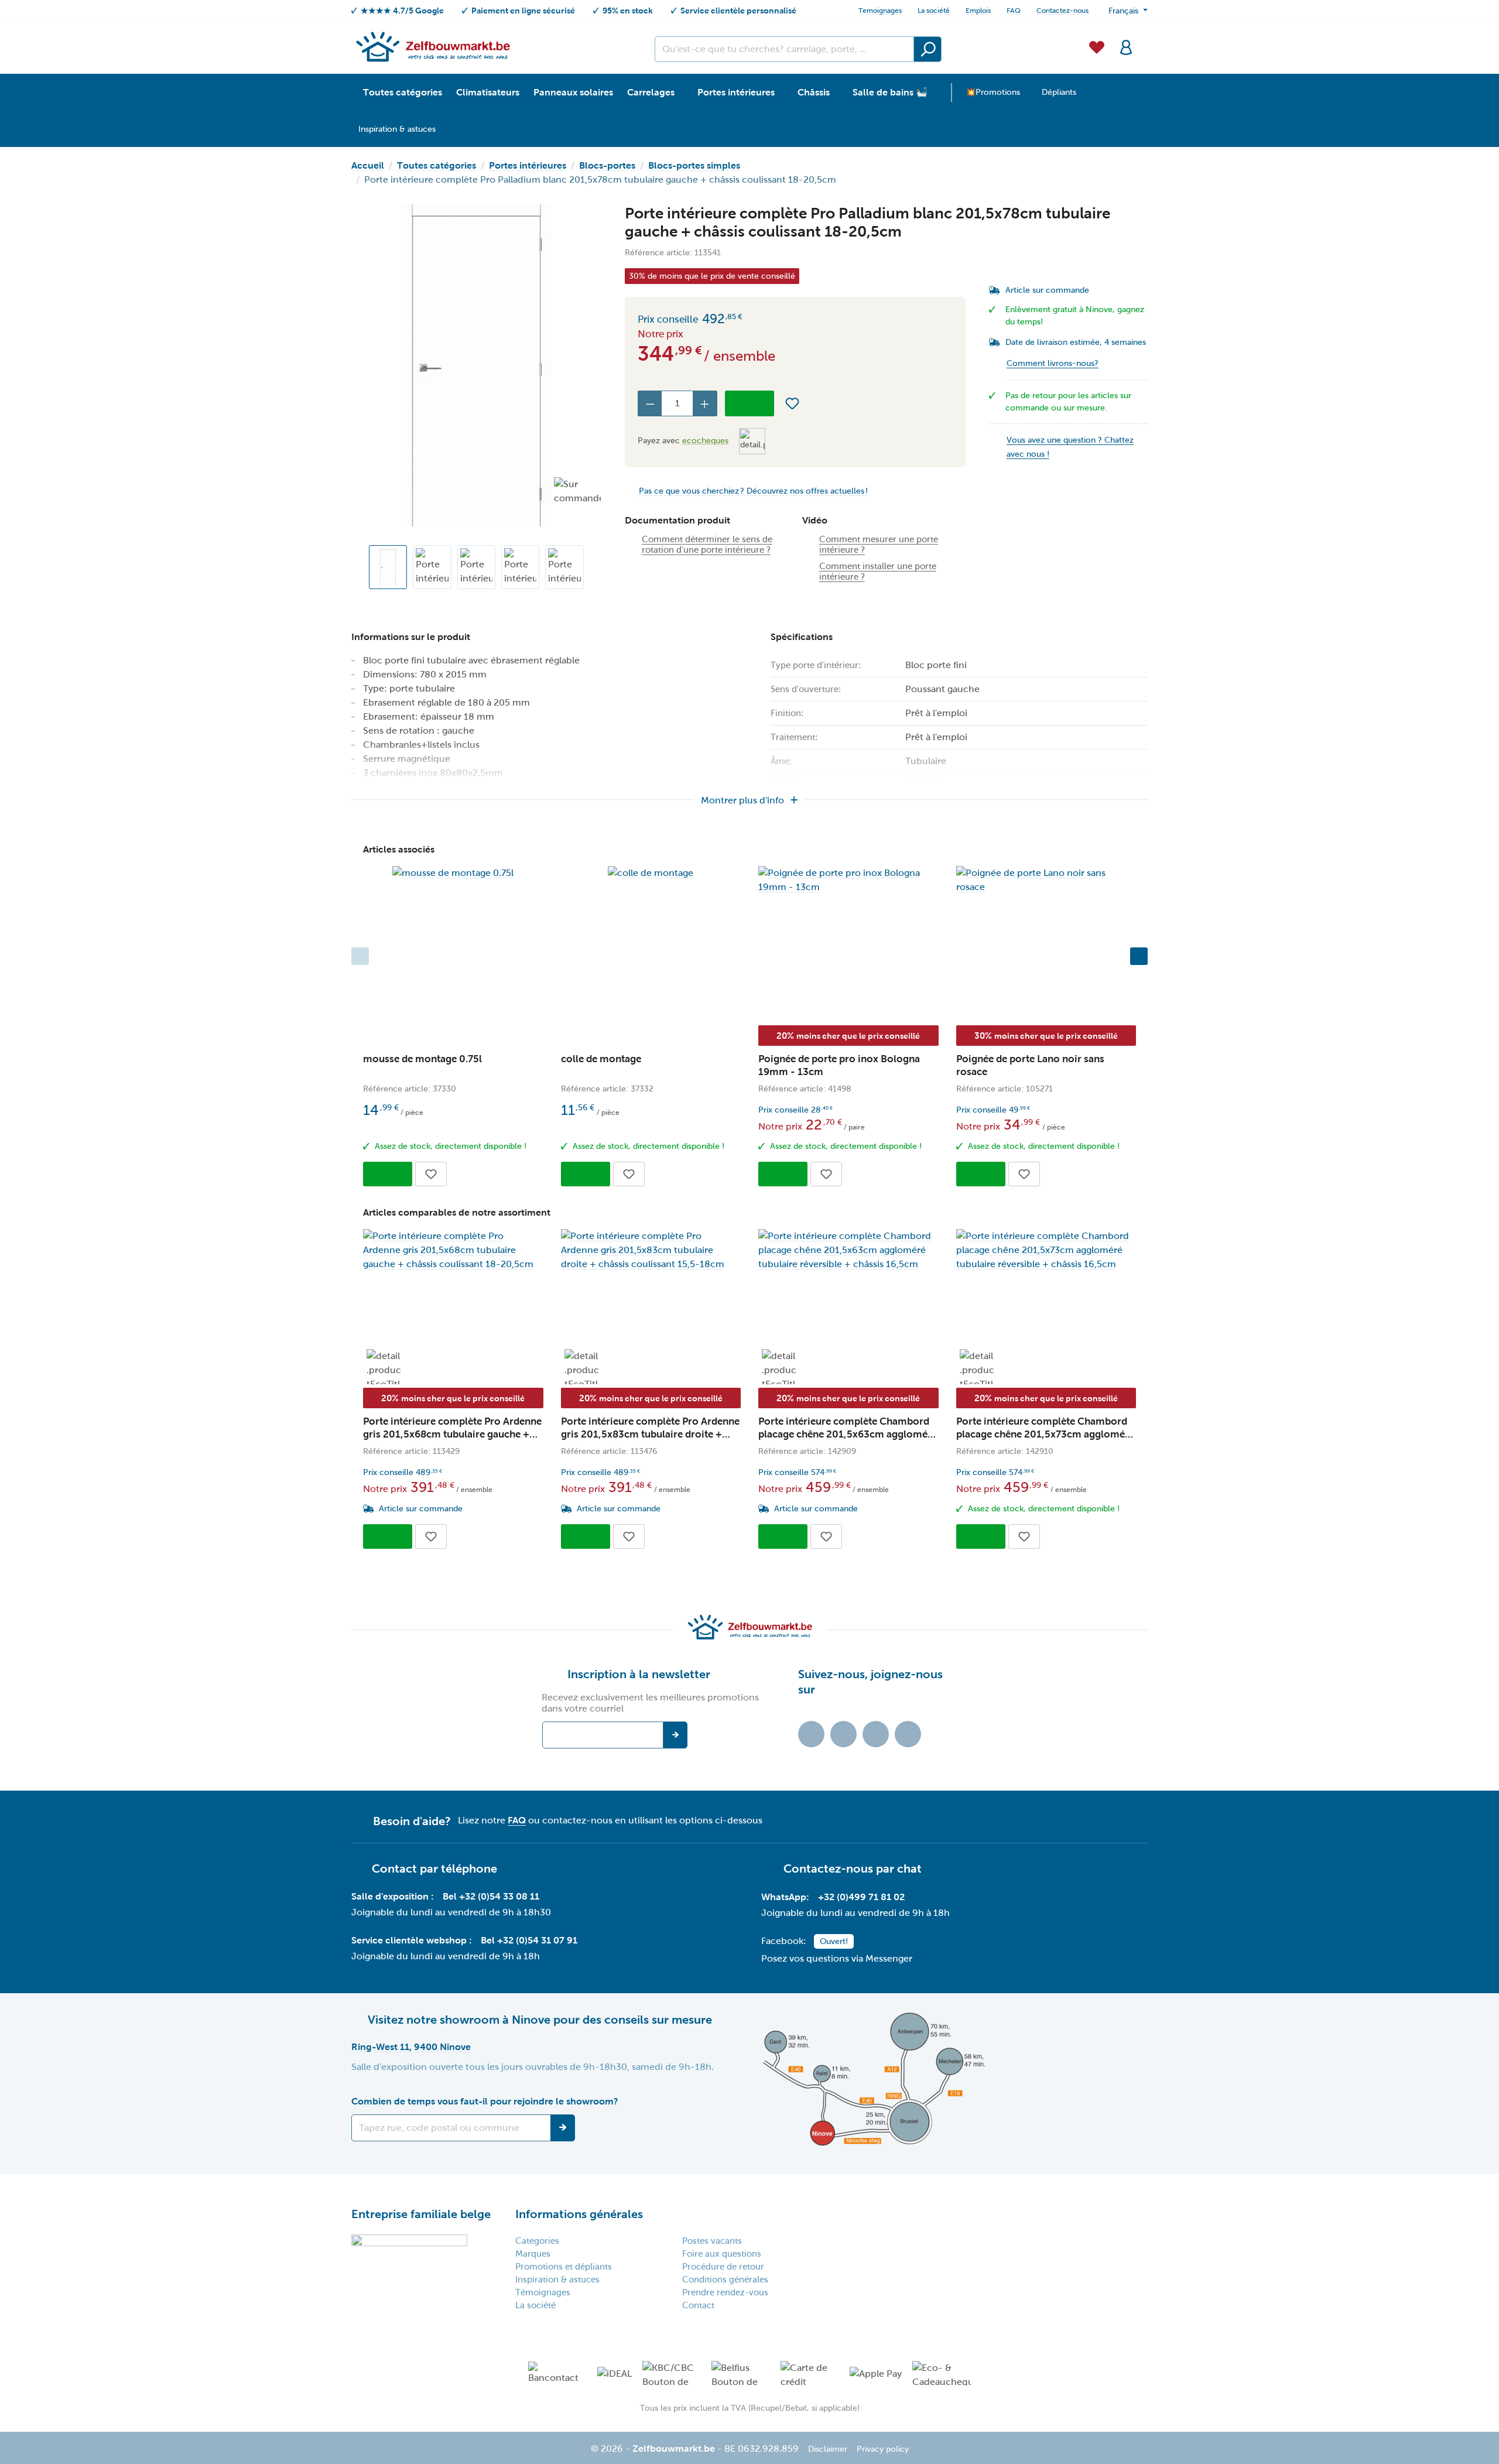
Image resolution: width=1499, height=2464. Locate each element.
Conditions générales (725, 2280)
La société (934, 11)
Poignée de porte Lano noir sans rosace (1030, 1065)
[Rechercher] (928, 49)
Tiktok (811, 1734)
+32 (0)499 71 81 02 (861, 1897)
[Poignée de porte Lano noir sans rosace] (1046, 880)
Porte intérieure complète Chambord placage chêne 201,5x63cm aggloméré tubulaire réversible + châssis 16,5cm (848, 1428)
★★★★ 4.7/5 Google (402, 11)
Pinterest (908, 1734)
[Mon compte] (1126, 46)
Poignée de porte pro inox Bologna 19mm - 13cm (839, 1065)
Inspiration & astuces (557, 2280)
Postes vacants (712, 2241)
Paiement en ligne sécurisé (523, 11)
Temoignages (880, 11)
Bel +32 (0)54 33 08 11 (491, 1896)
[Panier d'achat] (1144, 40)
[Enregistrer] (563, 2128)
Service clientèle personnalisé (738, 11)
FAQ (1014, 11)
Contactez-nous (1062, 11)
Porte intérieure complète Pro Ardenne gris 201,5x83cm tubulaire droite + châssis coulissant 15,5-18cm (650, 1428)
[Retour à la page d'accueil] (432, 46)
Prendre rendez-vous (725, 2292)
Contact (698, 2305)
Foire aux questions (722, 2254)
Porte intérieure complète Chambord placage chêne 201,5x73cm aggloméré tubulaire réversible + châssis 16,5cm (1045, 1428)
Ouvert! (834, 1941)
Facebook (843, 1734)
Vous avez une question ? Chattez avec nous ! (1070, 447)
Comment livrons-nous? (1053, 363)
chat (909, 1868)
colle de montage (601, 1059)
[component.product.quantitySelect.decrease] (650, 403)
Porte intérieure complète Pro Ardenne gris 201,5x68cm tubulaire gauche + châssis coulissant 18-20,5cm (452, 1428)
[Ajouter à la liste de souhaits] (792, 403)
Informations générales (579, 2214)
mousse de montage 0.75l (422, 1059)
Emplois (978, 11)
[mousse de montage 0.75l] (453, 873)
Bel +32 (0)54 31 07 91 (529, 1940)
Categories (537, 2241)
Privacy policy (883, 2449)
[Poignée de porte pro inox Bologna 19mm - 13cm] (848, 880)
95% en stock (628, 11)
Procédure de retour (723, 2267)
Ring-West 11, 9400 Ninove (411, 2047)
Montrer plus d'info (742, 800)
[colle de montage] (651, 873)
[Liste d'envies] (1097, 46)
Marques (533, 2254)
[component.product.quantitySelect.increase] (705, 403)
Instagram (876, 1734)
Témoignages (543, 2292)
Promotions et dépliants (564, 2267)
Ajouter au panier (749, 403)
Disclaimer (828, 2449)
